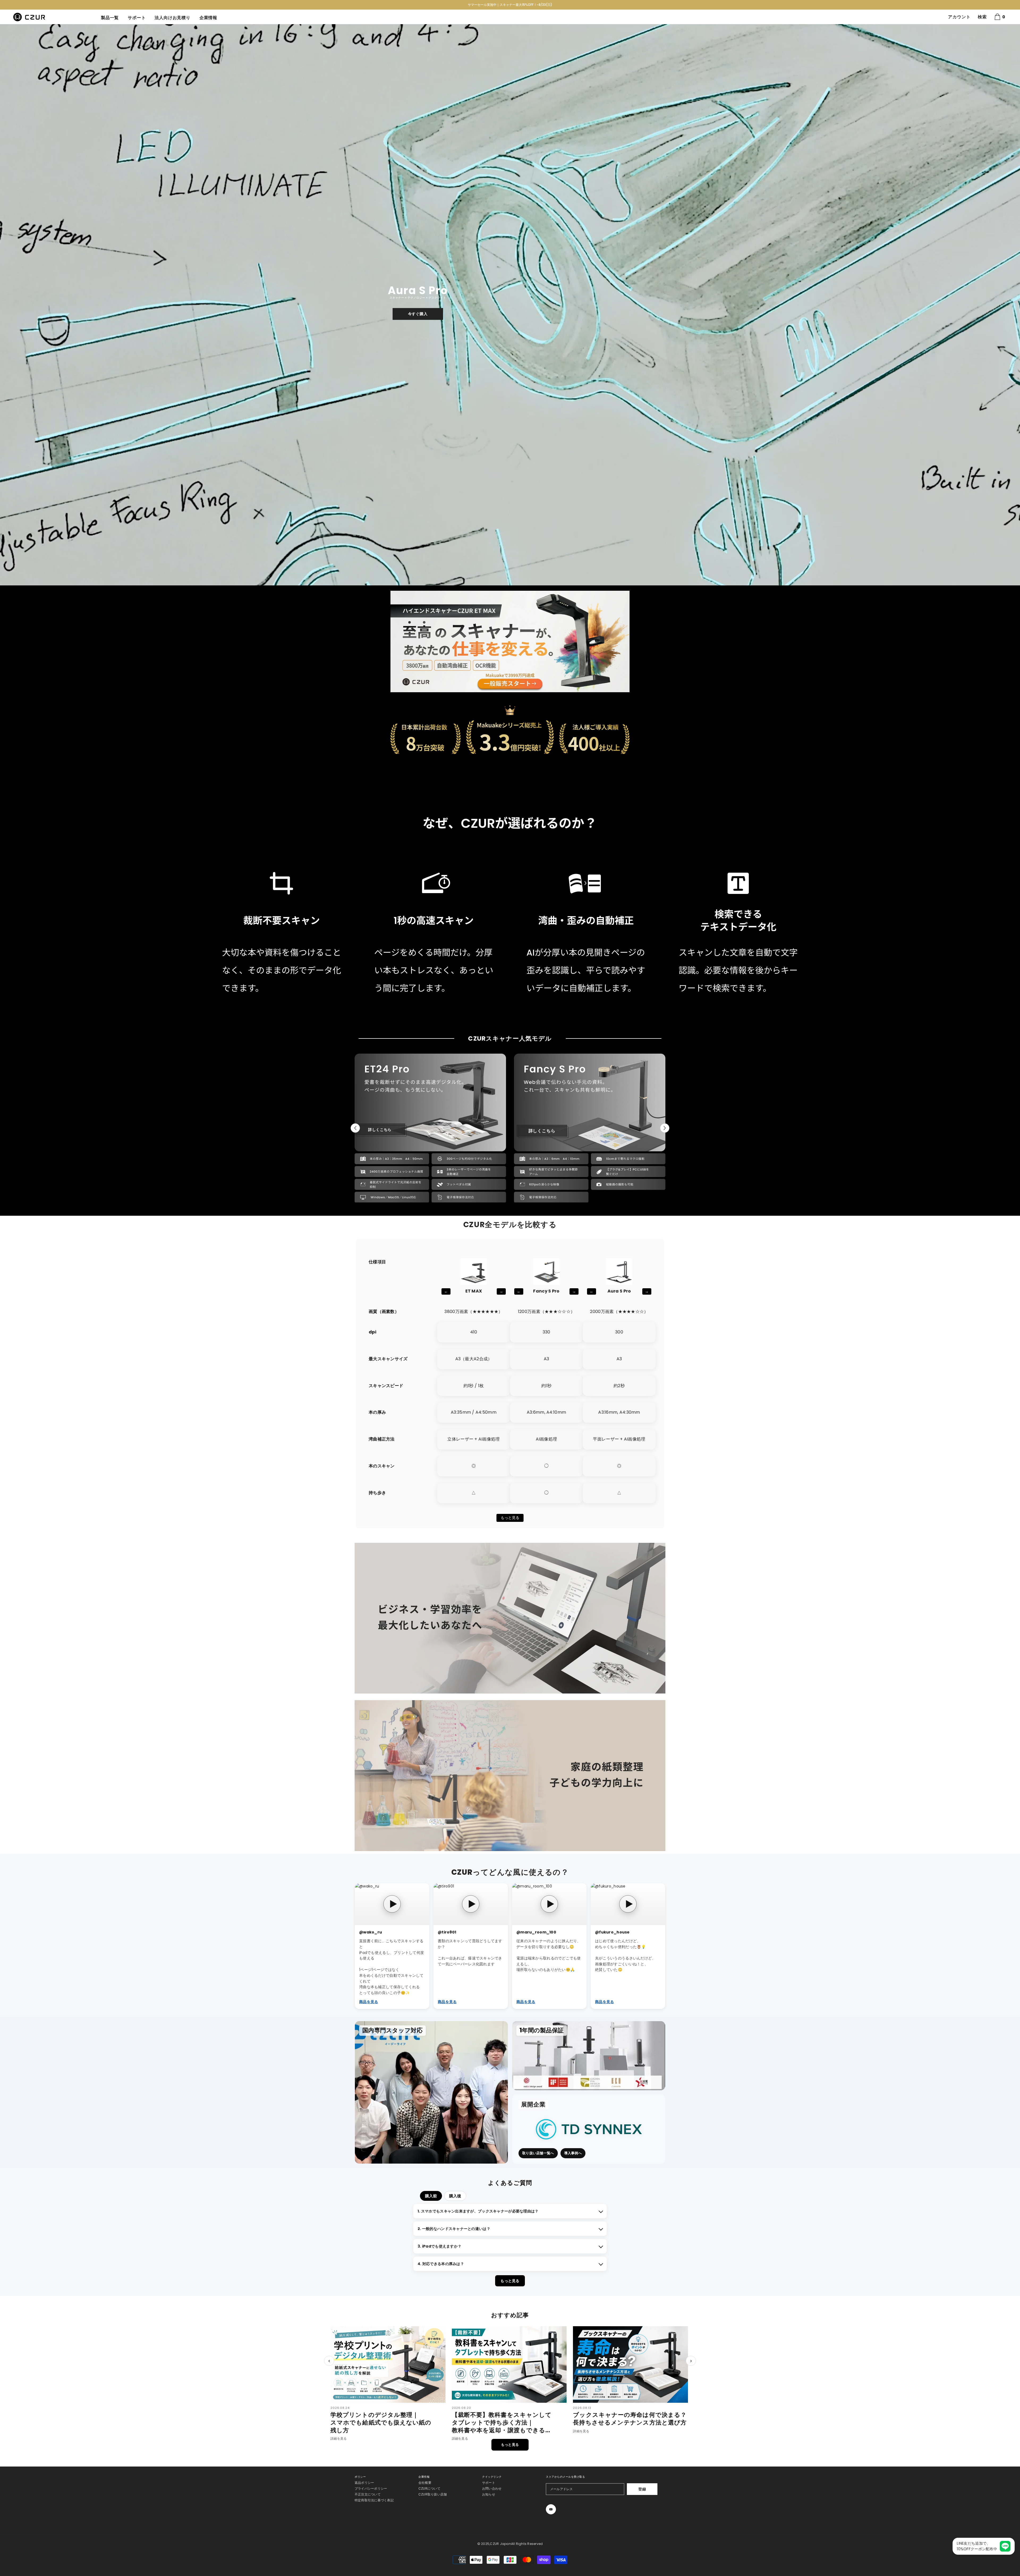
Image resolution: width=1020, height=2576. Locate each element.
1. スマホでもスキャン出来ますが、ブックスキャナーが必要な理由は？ (478, 2211)
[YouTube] (551, 2509)
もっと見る (510, 1518)
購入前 (431, 2196)
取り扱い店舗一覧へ (538, 2153)
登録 (642, 2489)
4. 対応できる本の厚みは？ (441, 2264)
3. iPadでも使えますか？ (439, 2246)
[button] (5, 305)
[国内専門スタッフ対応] (431, 2092)
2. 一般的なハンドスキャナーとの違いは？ (454, 2229)
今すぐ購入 (418, 314)
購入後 (455, 2196)
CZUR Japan (500, 2544)
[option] (510, 5)
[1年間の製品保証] (589, 2056)
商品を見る (369, 2002)
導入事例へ (573, 2153)
